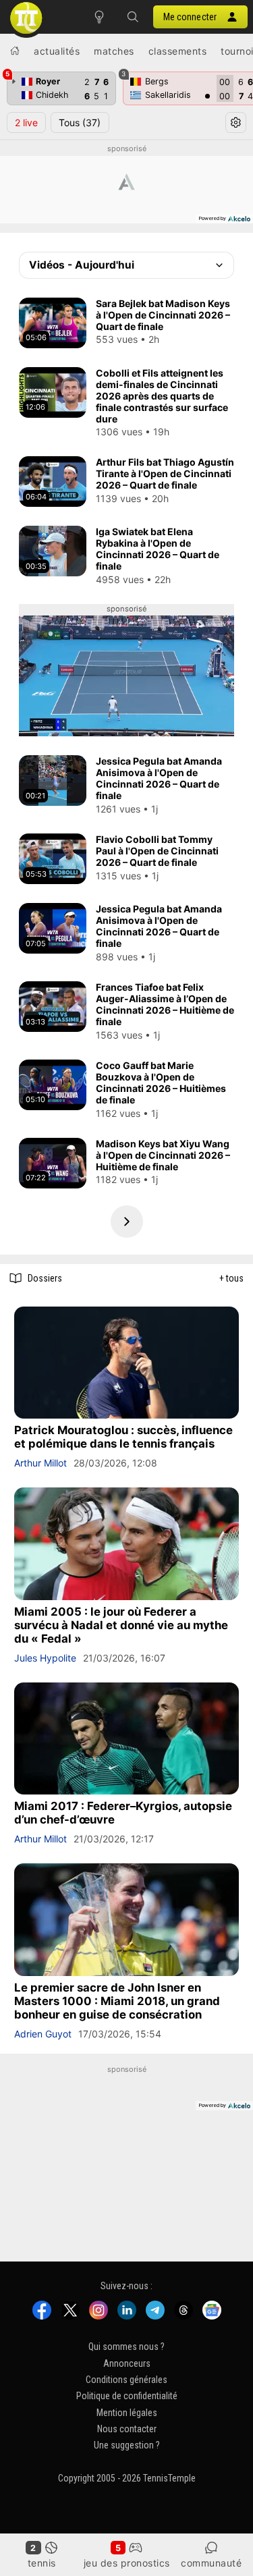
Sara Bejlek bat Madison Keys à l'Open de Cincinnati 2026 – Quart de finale (163, 315)
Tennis (42, 2563)
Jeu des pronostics (127, 2563)
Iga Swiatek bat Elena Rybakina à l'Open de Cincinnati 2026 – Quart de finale (158, 549)
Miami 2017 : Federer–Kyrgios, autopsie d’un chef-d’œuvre (123, 1813)
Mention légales (127, 2412)
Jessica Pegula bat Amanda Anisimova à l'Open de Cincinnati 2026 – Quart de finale (159, 778)
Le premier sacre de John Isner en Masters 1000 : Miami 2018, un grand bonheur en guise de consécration (117, 2001)
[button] (133, 17)
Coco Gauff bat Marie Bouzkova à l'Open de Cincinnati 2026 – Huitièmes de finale (161, 1083)
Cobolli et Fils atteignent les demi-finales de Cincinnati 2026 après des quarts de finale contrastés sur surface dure (162, 396)
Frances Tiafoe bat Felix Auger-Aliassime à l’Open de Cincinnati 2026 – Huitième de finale (165, 1004)
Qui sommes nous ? (126, 2347)
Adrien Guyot (43, 2034)
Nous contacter (127, 2429)
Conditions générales (126, 2380)
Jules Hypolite (45, 1658)
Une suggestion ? (127, 2445)
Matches (114, 51)
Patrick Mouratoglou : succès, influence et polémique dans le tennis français (123, 1437)
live (26, 122)
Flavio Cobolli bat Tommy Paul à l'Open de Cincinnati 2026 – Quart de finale (157, 851)
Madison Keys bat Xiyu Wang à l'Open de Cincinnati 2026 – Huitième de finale (163, 1155)
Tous (80, 122)
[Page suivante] (127, 1222)
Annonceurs (127, 2363)
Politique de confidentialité (127, 2396)
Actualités (57, 51)
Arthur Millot (40, 1463)
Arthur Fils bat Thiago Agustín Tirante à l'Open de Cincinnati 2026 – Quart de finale (165, 473)
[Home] (15, 51)
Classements (178, 51)
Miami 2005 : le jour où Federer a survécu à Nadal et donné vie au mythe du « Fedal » (121, 1625)
